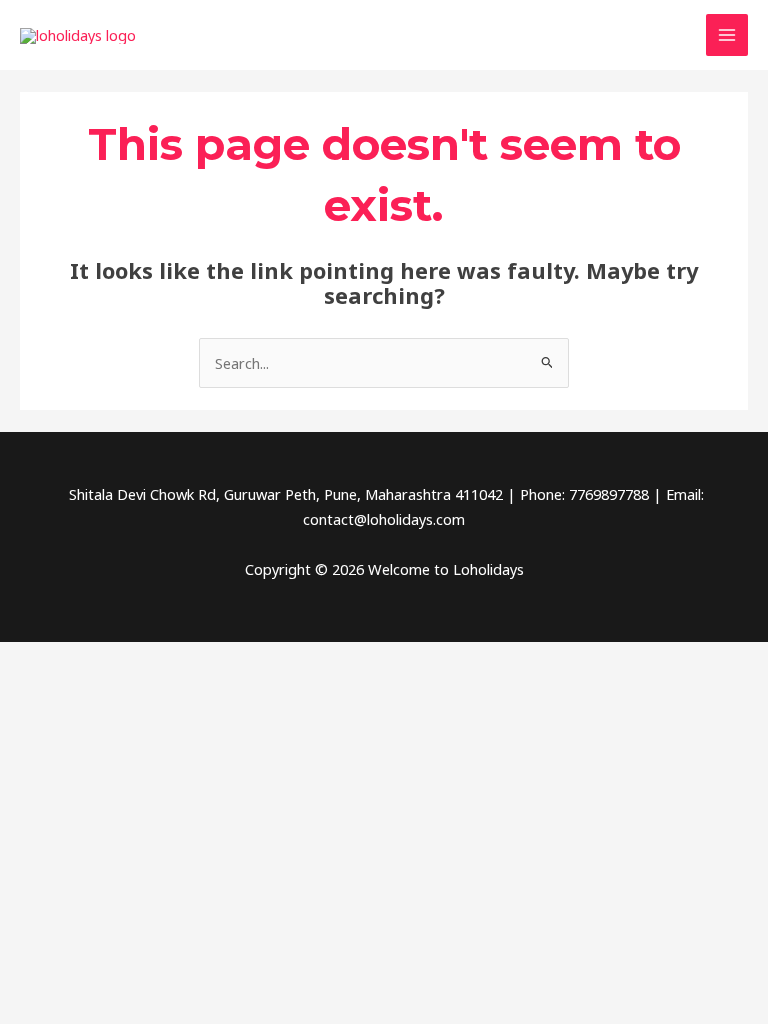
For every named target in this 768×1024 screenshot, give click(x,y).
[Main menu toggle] (727, 35)
